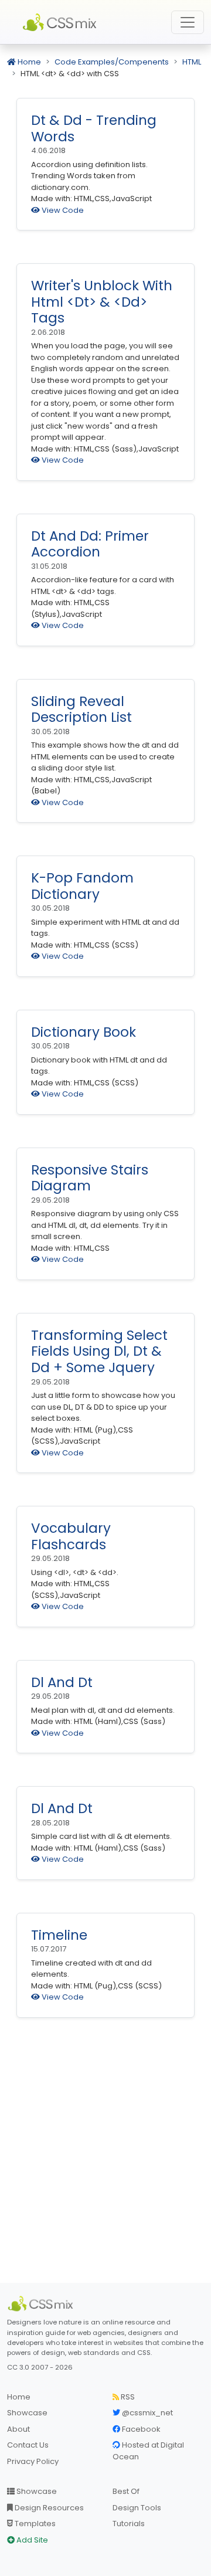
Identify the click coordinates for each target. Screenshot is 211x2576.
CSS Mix (62, 22)
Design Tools (137, 2508)
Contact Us (28, 2445)
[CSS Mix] (42, 2304)
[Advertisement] (105, 2157)
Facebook (140, 2429)
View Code (62, 210)
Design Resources (48, 2508)
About (18, 2429)
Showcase (27, 2413)
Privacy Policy (33, 2461)
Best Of (126, 2491)
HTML (192, 62)
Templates (34, 2524)
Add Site (31, 2540)
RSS (127, 2397)
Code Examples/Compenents (112, 62)
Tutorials (129, 2524)
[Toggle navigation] (188, 22)
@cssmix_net (147, 2413)
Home (28, 62)
